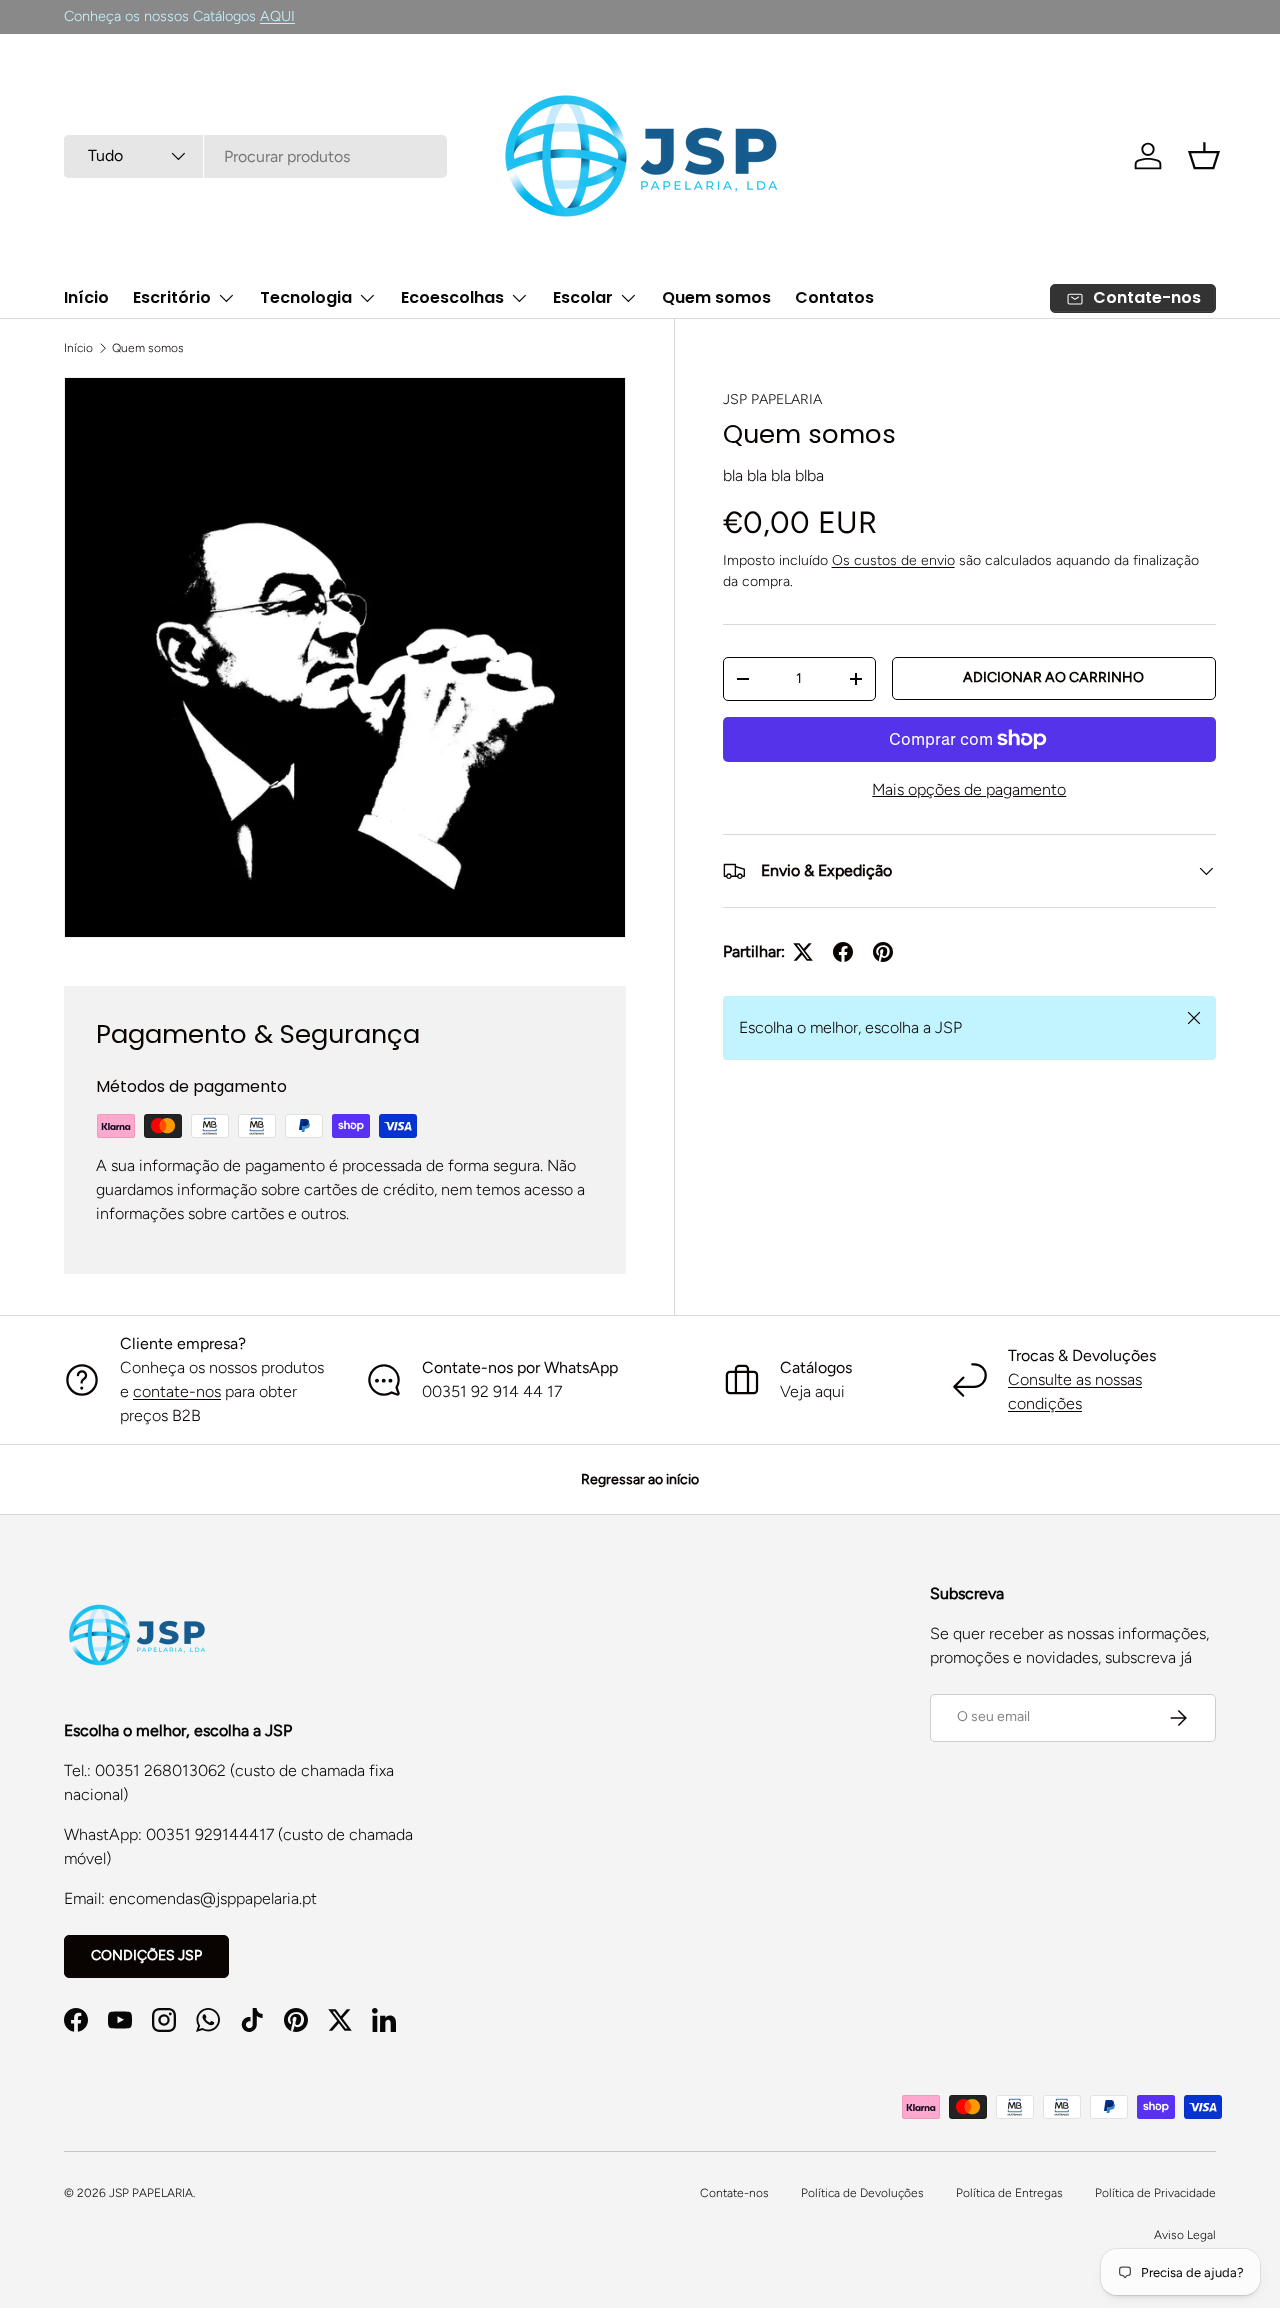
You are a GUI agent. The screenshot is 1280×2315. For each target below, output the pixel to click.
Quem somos (716, 297)
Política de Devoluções (862, 2193)
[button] (1204, 156)
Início (86, 297)
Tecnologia (306, 297)
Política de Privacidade (1155, 2193)
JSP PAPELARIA (772, 399)
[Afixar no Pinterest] (883, 952)
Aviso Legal (1185, 2235)
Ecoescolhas (452, 297)
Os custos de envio (893, 560)
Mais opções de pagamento (969, 789)
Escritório (172, 297)
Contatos (834, 297)
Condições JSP (146, 1955)
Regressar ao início (640, 1479)
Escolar (583, 297)
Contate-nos (734, 2193)
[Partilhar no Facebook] (843, 952)
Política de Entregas (1009, 2193)
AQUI (277, 16)
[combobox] (255, 156)
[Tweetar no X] (803, 952)
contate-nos (177, 1391)
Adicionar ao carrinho (1053, 677)
